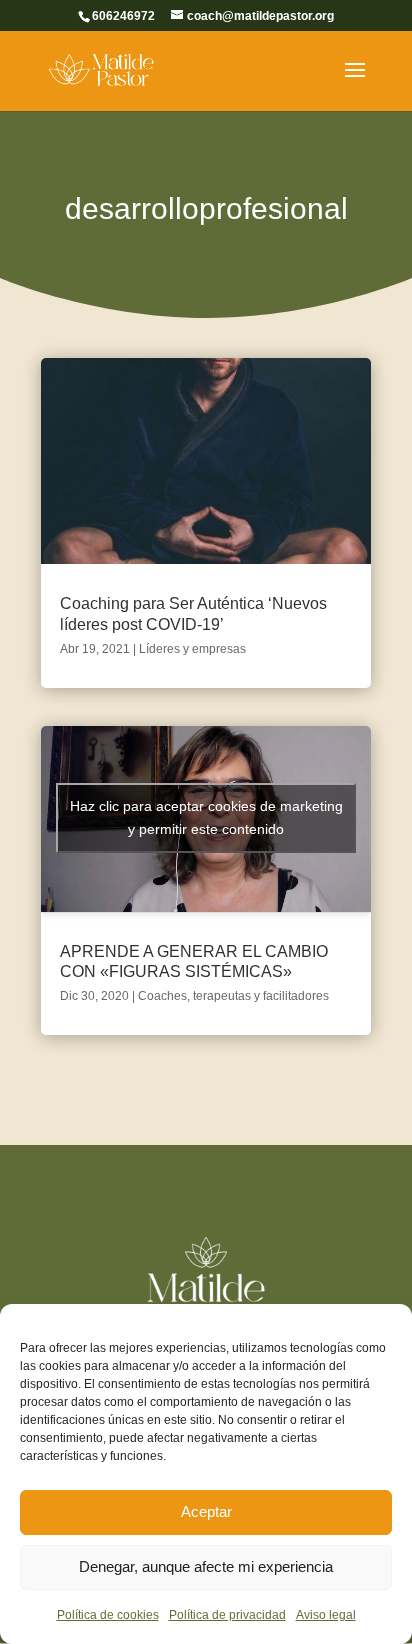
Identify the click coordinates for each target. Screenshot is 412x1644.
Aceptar (206, 1511)
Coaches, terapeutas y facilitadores (233, 996)
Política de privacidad (227, 1615)
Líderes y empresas (192, 649)
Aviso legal (326, 1615)
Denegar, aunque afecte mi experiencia (206, 1566)
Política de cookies (108, 1615)
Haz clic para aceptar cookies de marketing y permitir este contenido (206, 817)
